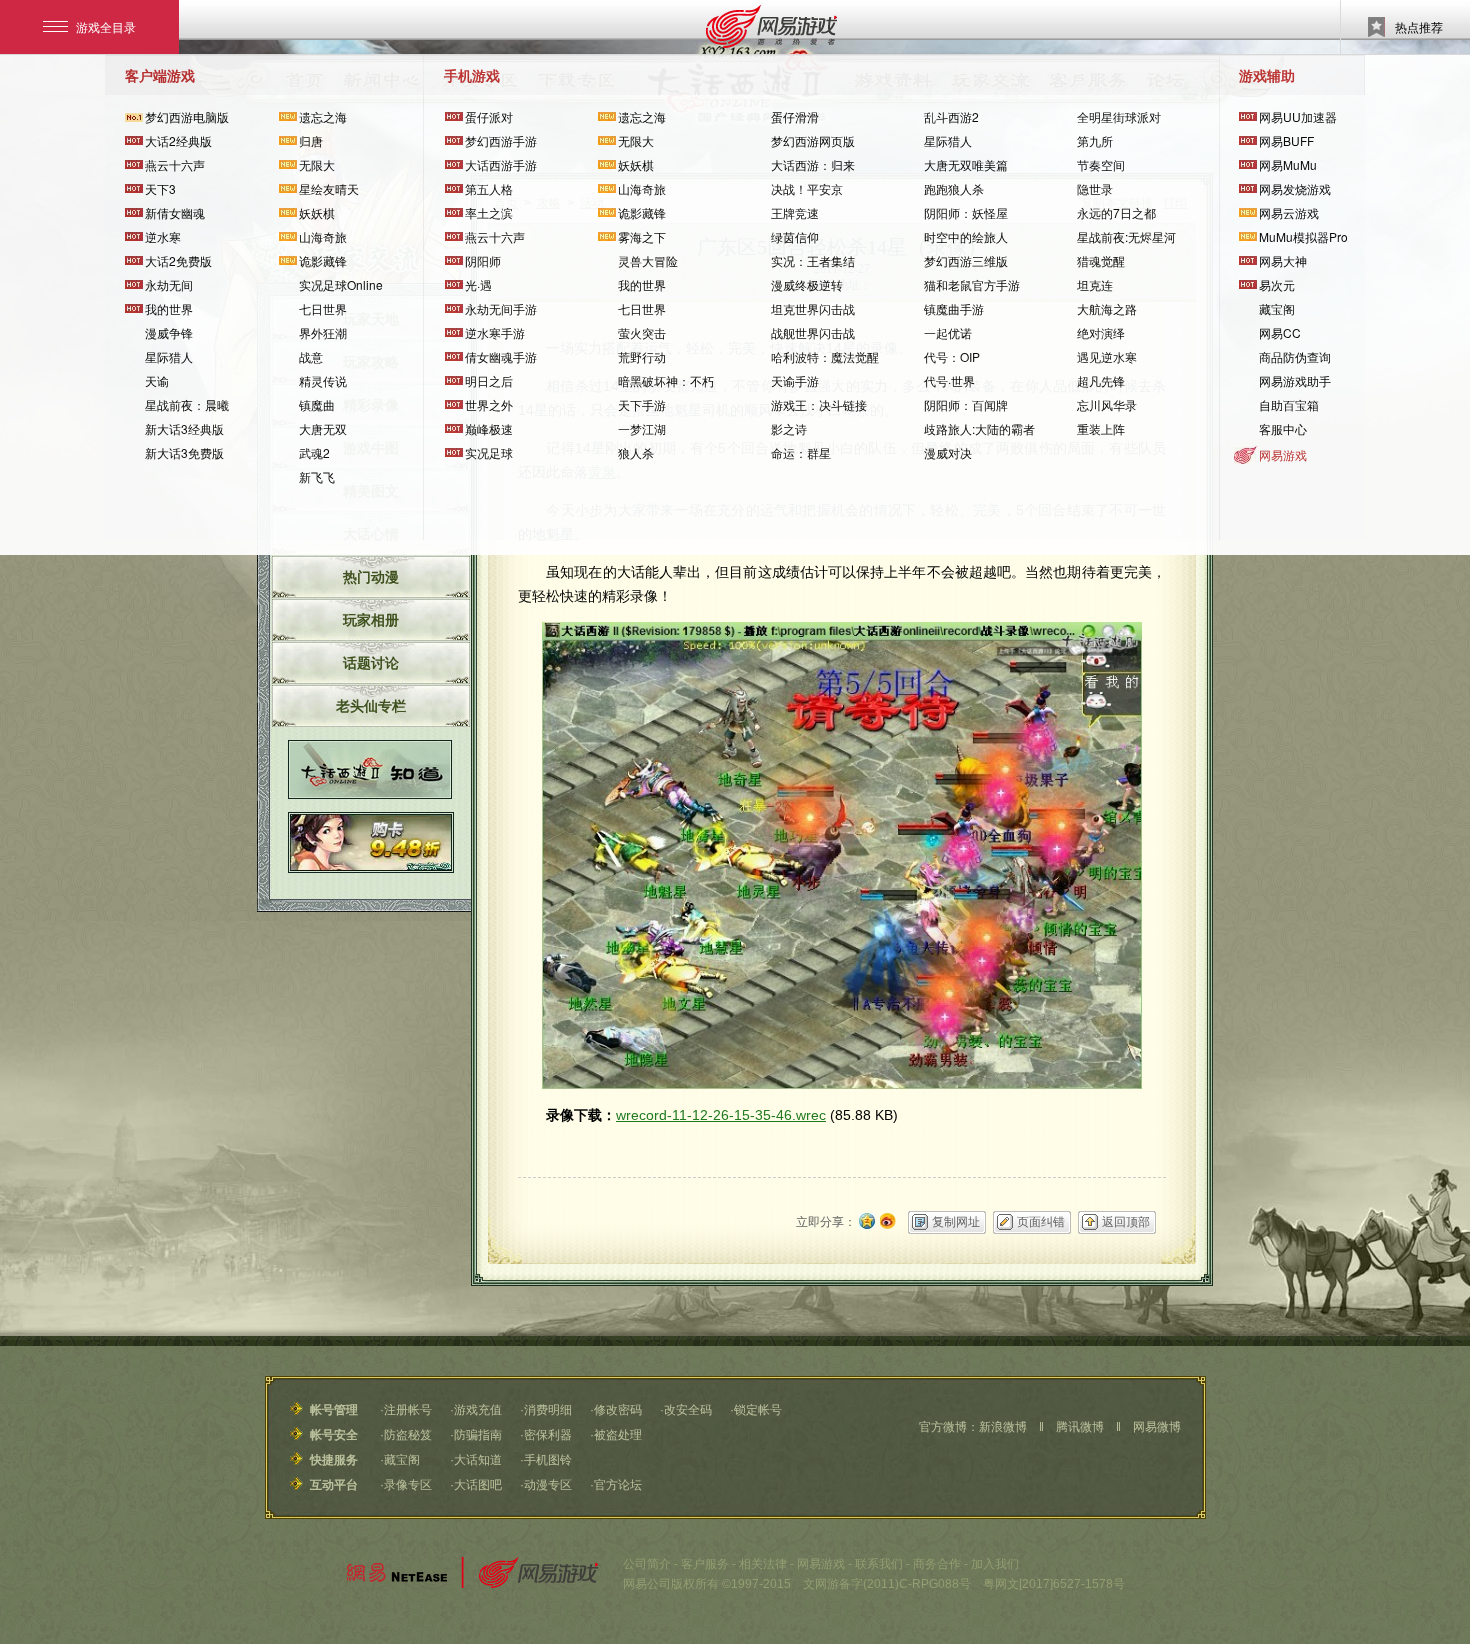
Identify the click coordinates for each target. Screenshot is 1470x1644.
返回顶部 (1126, 1222)
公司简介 (647, 1564)
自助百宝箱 (1289, 404)
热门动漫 (371, 577)
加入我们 (995, 1564)
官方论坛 (618, 1485)
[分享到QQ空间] (867, 1219)
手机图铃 (548, 1460)
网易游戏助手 (1295, 380)
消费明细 (548, 1410)
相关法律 (763, 1564)
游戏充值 (478, 1410)
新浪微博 (1003, 1427)
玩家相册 (371, 620)
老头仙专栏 (371, 706)
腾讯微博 (1080, 1427)
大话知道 (478, 1460)
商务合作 (937, 1564)
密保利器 (548, 1435)
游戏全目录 (106, 26)
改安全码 (688, 1410)
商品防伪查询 (1295, 356)
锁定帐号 (758, 1410)
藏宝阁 (1277, 308)
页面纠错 (1041, 1222)
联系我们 (879, 1564)
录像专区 (408, 1485)
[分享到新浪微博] (888, 1219)
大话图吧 (478, 1485)
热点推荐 (1419, 26)
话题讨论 (371, 663)
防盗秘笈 (408, 1435)
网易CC (1280, 332)
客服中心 (1283, 428)
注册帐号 (408, 1410)
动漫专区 (548, 1485)
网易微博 (1157, 1427)
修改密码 (618, 1410)
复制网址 (956, 1222)
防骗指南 (478, 1435)
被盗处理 (618, 1435)
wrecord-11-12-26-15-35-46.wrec (721, 1115)
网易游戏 (1283, 454)
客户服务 (705, 1564)
